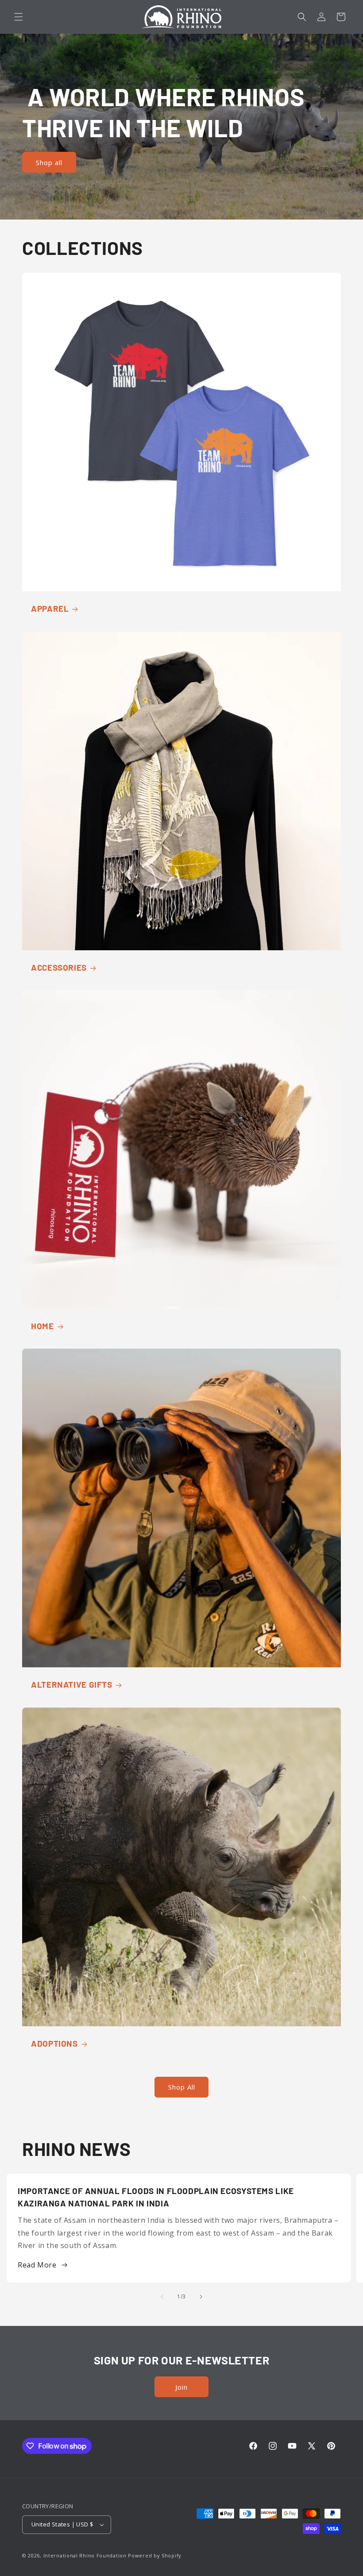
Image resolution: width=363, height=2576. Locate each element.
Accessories (59, 967)
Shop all (49, 162)
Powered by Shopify (155, 2555)
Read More (37, 2265)
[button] (19, 17)
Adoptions (54, 2043)
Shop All (182, 2087)
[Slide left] (162, 2297)
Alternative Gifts (72, 1684)
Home (42, 1326)
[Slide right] (201, 2297)
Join (181, 2387)
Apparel (50, 608)
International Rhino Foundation (85, 2555)
